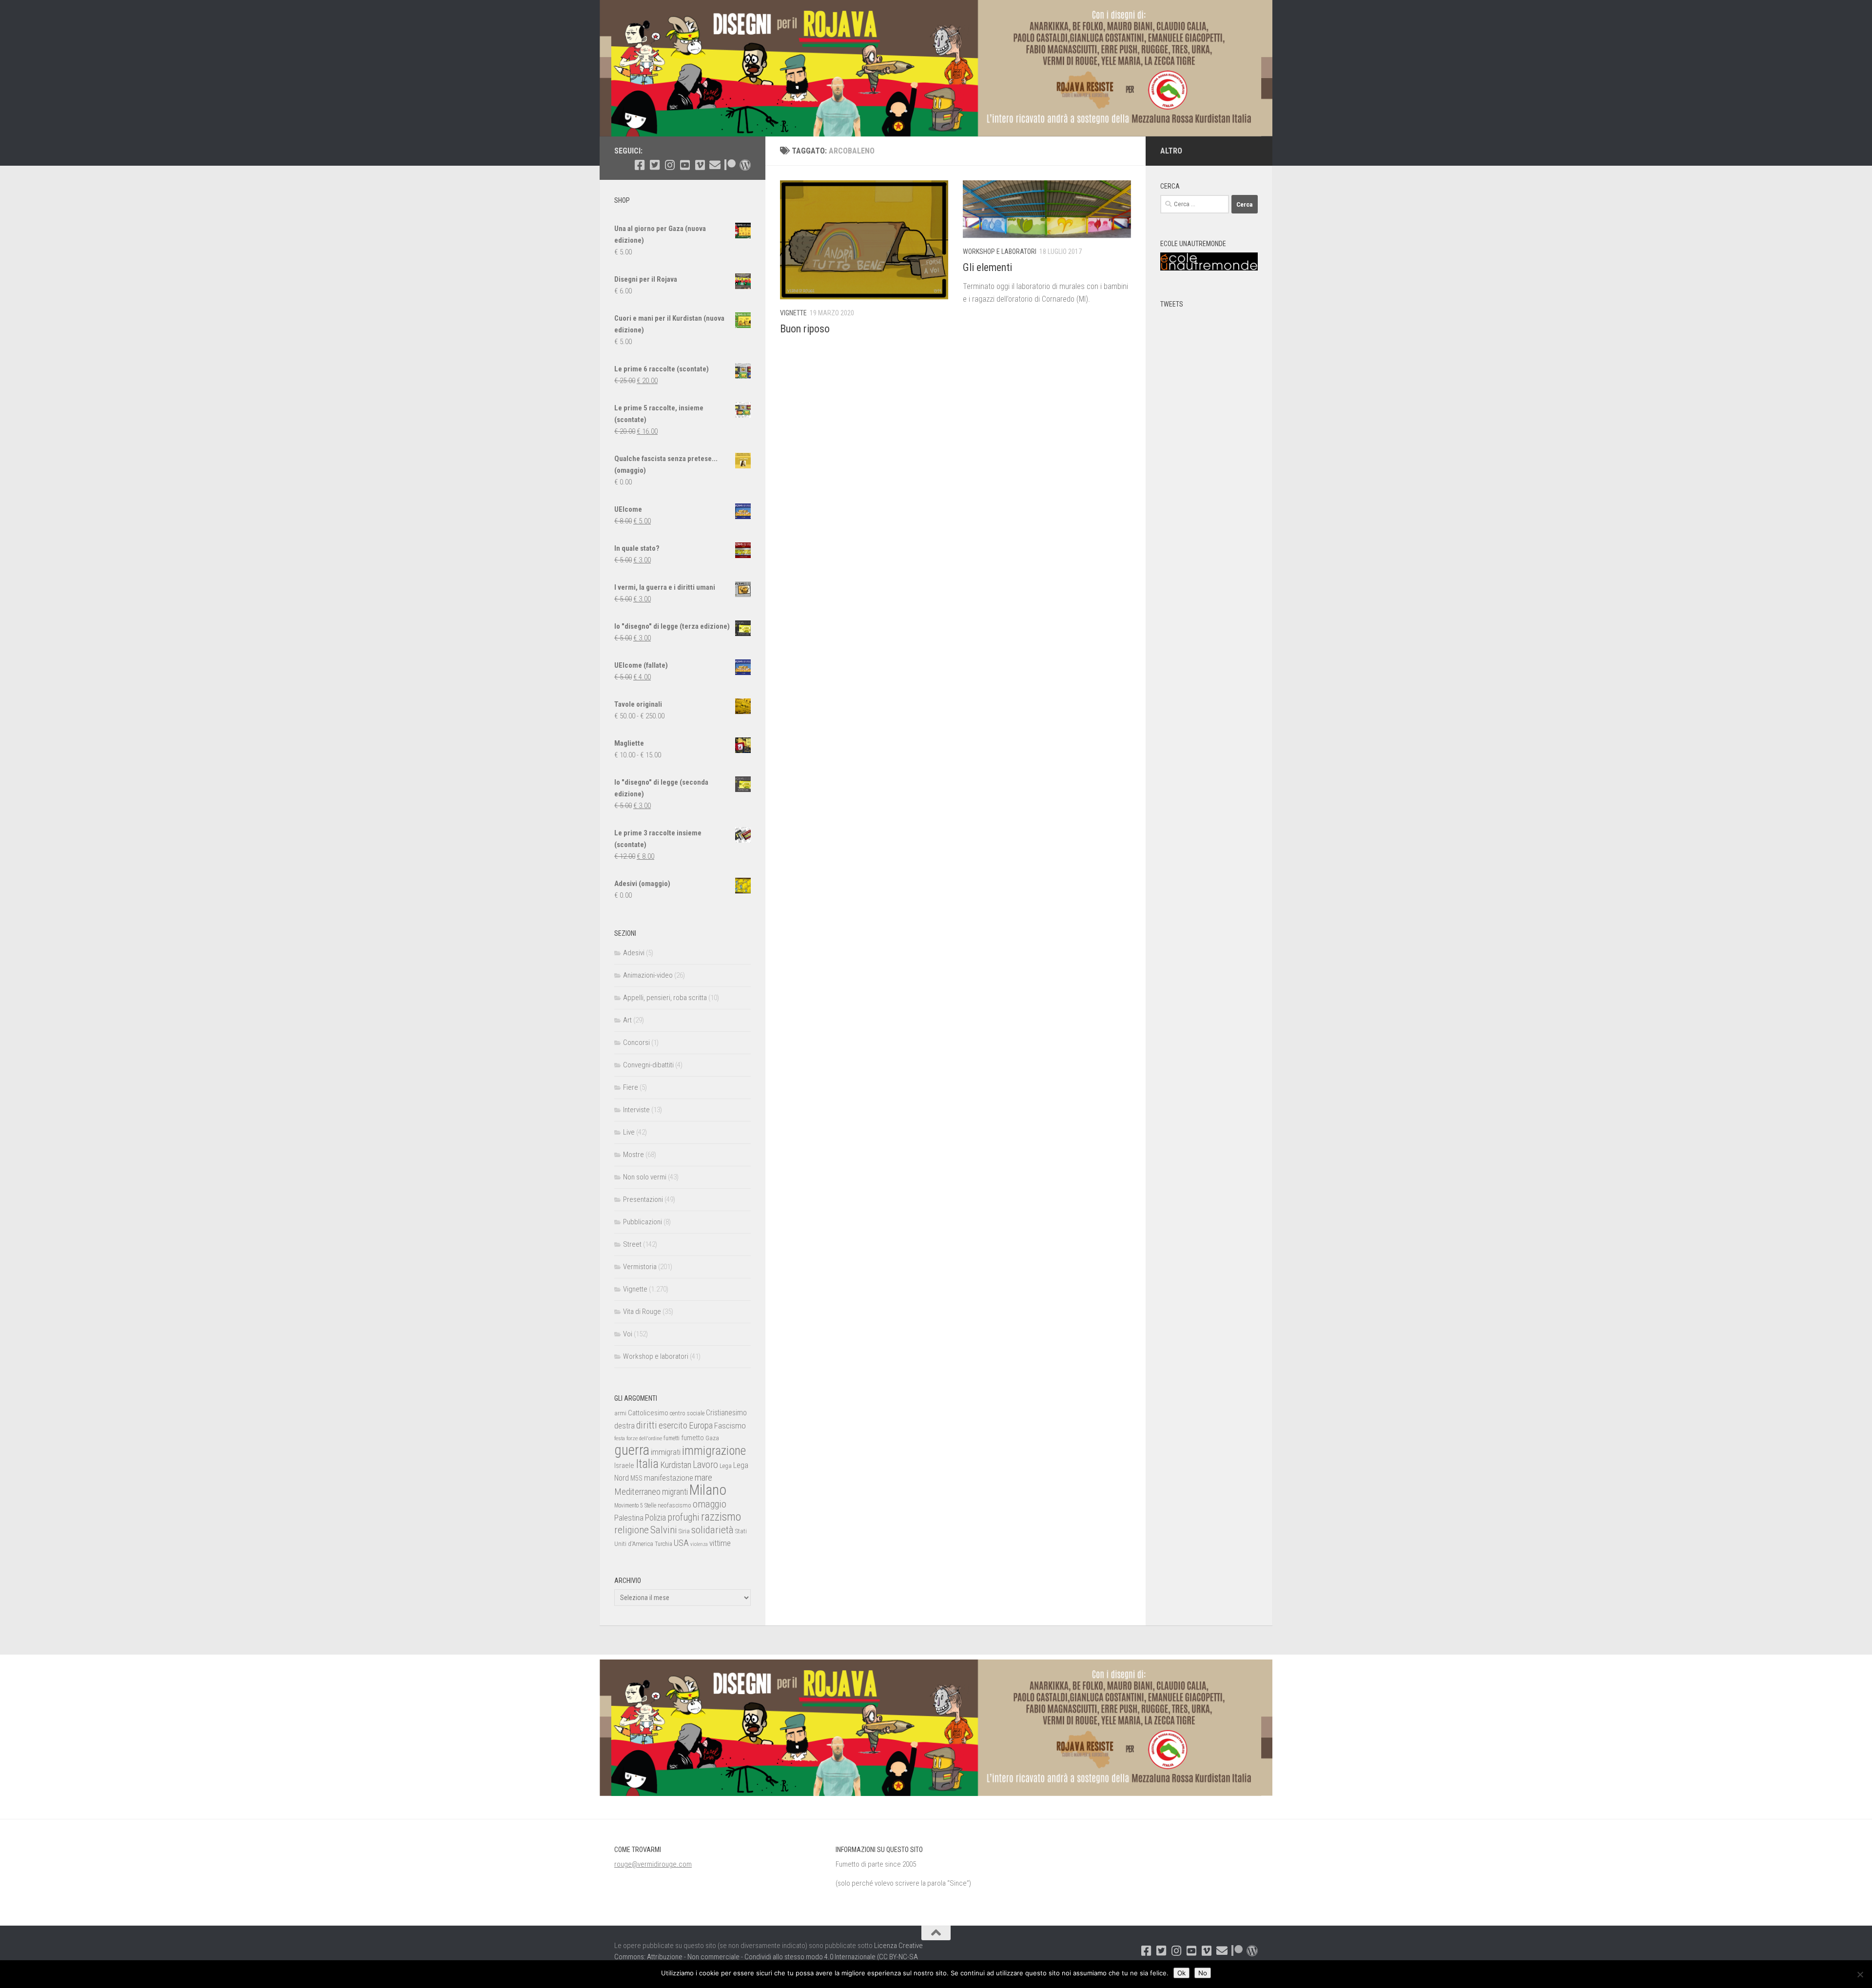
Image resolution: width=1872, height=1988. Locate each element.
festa (620, 1438)
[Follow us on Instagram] (670, 165)
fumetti (672, 1438)
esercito (673, 1425)
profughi (683, 1517)
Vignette (793, 313)
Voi (628, 1334)
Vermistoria (640, 1267)
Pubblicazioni (643, 1222)
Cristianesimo (726, 1413)
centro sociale (687, 1413)
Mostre (634, 1155)
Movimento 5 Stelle (635, 1505)
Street (632, 1244)
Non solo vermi (645, 1177)
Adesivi (634, 953)
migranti (675, 1492)
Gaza (712, 1438)
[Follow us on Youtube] (685, 165)
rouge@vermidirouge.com (653, 1864)
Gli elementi (987, 267)
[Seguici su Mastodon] (745, 165)
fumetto (692, 1438)
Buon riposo (805, 329)
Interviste (636, 1110)
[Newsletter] (715, 165)
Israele (624, 1466)
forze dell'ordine (644, 1438)
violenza (699, 1544)
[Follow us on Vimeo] (700, 165)
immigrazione (714, 1451)
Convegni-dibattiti (648, 1065)
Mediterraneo (637, 1492)
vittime (720, 1543)
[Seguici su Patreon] (730, 165)
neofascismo (674, 1505)
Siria (684, 1531)
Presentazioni (643, 1199)
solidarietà (712, 1530)
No (1203, 1973)
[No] (1860, 1974)
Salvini (664, 1530)
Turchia (663, 1544)
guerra (632, 1450)
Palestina (629, 1518)
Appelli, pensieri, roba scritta (665, 998)
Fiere (631, 1087)
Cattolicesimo (648, 1413)
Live (629, 1132)
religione (632, 1530)
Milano (708, 1490)
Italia (647, 1464)
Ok (1181, 1973)
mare (703, 1477)
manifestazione (669, 1478)
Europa (701, 1426)
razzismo (721, 1517)
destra (624, 1426)
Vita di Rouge (642, 1312)
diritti (647, 1425)
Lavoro (705, 1465)
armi (620, 1413)
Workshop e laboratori (1000, 251)
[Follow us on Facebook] (639, 165)
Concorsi (636, 1042)
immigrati (666, 1452)
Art (627, 1020)
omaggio (710, 1504)
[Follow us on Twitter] (654, 165)
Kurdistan (676, 1465)
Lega (726, 1466)
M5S (636, 1478)
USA (681, 1543)
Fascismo (730, 1426)
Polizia (655, 1518)
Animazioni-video (648, 975)
